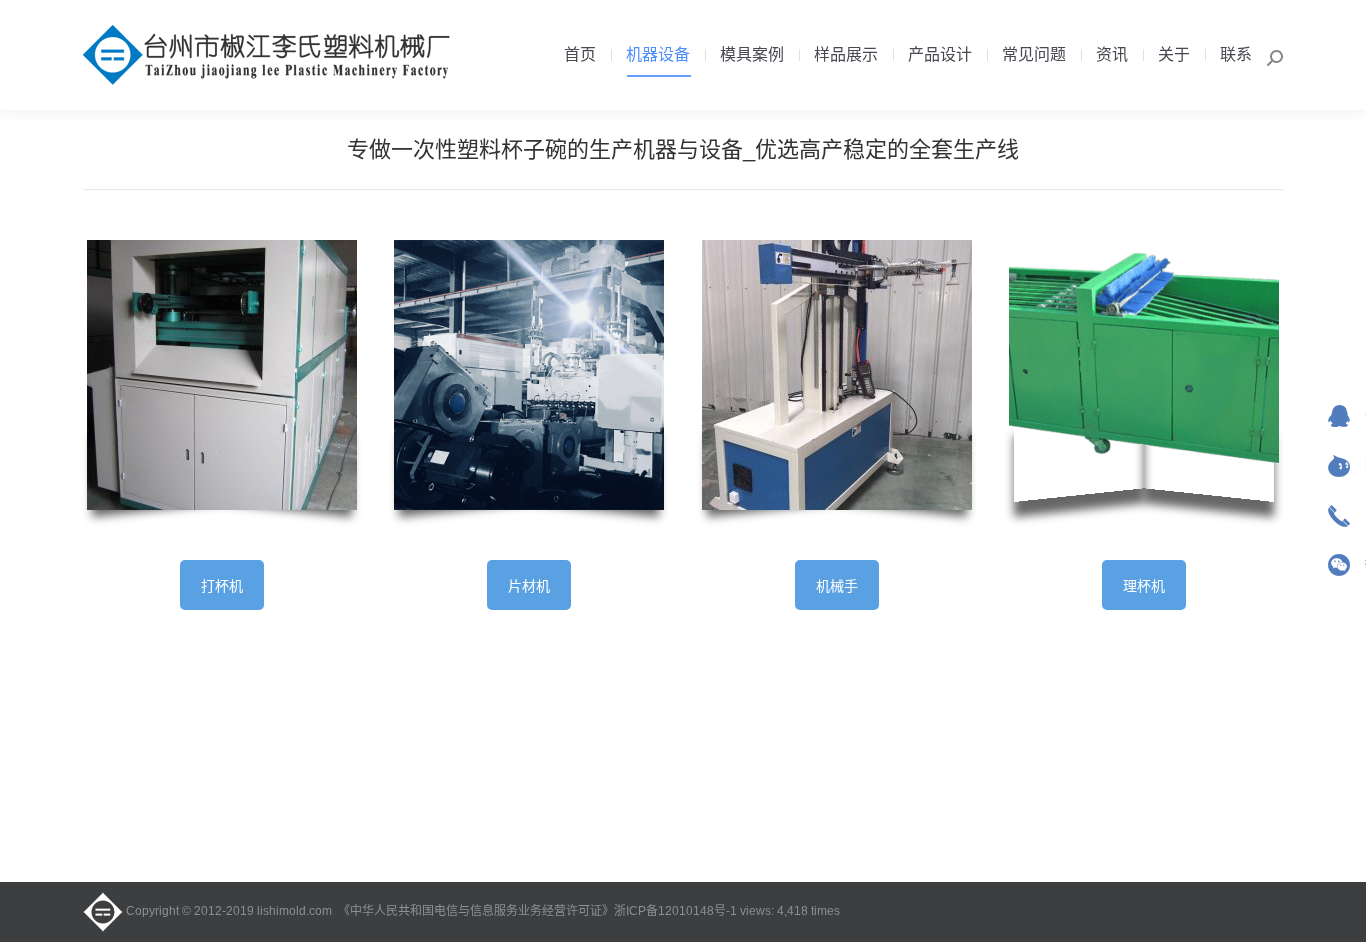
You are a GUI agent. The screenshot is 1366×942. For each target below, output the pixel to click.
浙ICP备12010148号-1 (675, 911)
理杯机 (1144, 586)
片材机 (529, 586)
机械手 (837, 586)
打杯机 (222, 586)
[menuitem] (580, 55)
